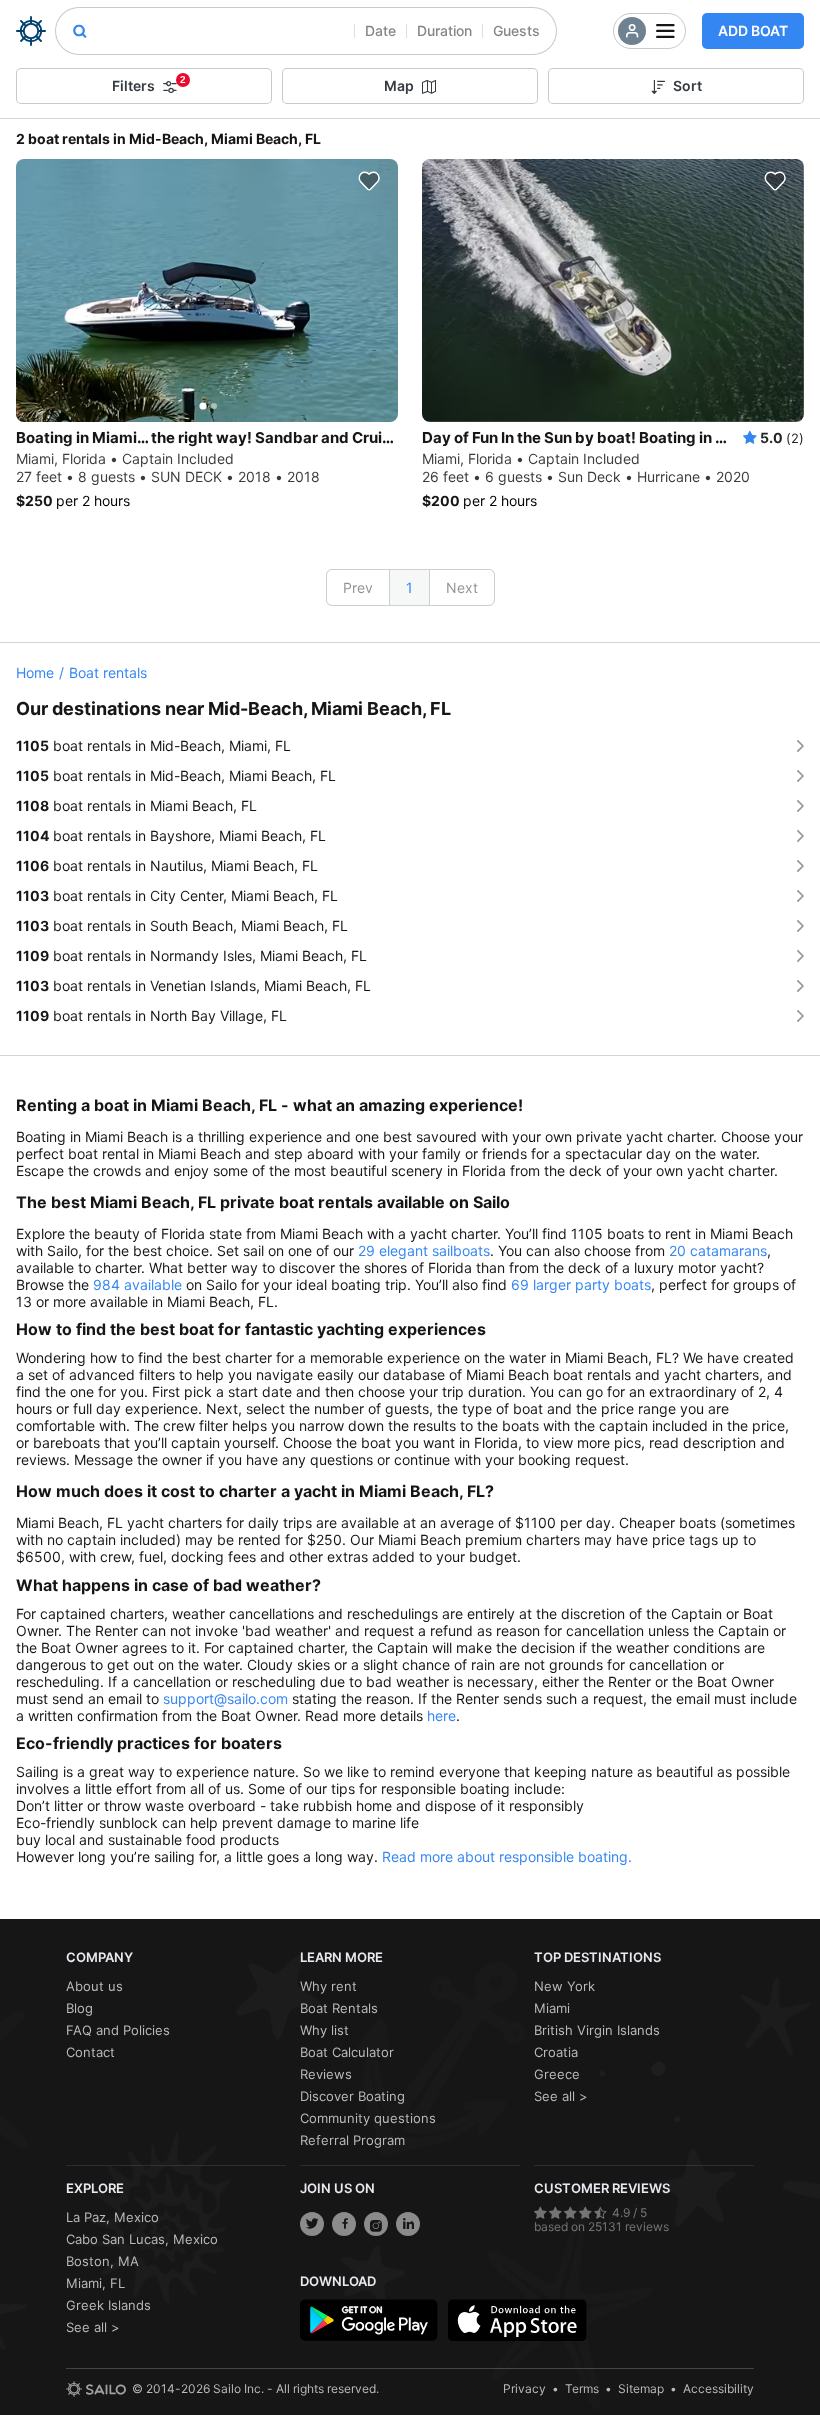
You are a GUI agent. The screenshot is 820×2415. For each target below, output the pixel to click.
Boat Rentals (339, 2008)
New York (564, 1986)
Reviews (326, 2074)
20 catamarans (718, 1250)
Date (380, 30)
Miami (552, 2008)
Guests (516, 30)
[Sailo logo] (96, 2389)
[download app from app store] (517, 2320)
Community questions (368, 2118)
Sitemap (641, 2388)
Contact (90, 2052)
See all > (561, 2096)
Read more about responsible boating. (507, 1856)
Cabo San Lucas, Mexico (142, 2239)
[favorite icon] (369, 181)
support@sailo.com (225, 1698)
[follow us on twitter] (312, 2224)
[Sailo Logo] (31, 31)
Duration (444, 30)
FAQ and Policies (118, 2030)
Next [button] (462, 587)
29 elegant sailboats (424, 1250)
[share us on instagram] (376, 2224)
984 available (137, 1284)
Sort (687, 85)
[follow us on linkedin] (408, 2224)
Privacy (524, 2388)
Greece (557, 2074)
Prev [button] (358, 587)
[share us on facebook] (344, 2224)
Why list (324, 2030)
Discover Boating (352, 2096)
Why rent (328, 1986)
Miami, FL (95, 2283)
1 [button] (409, 587)
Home (35, 672)
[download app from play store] (369, 2320)
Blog (79, 2008)
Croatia (556, 2052)
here (441, 1715)
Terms (582, 2388)
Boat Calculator (347, 2052)
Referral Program (352, 2140)
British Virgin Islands (597, 2030)
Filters (149, 84)
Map (399, 85)
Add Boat (753, 30)
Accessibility (718, 2388)
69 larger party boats (581, 1284)
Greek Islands (108, 2305)
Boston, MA (102, 2261)
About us (94, 1986)
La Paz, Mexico (112, 2217)
